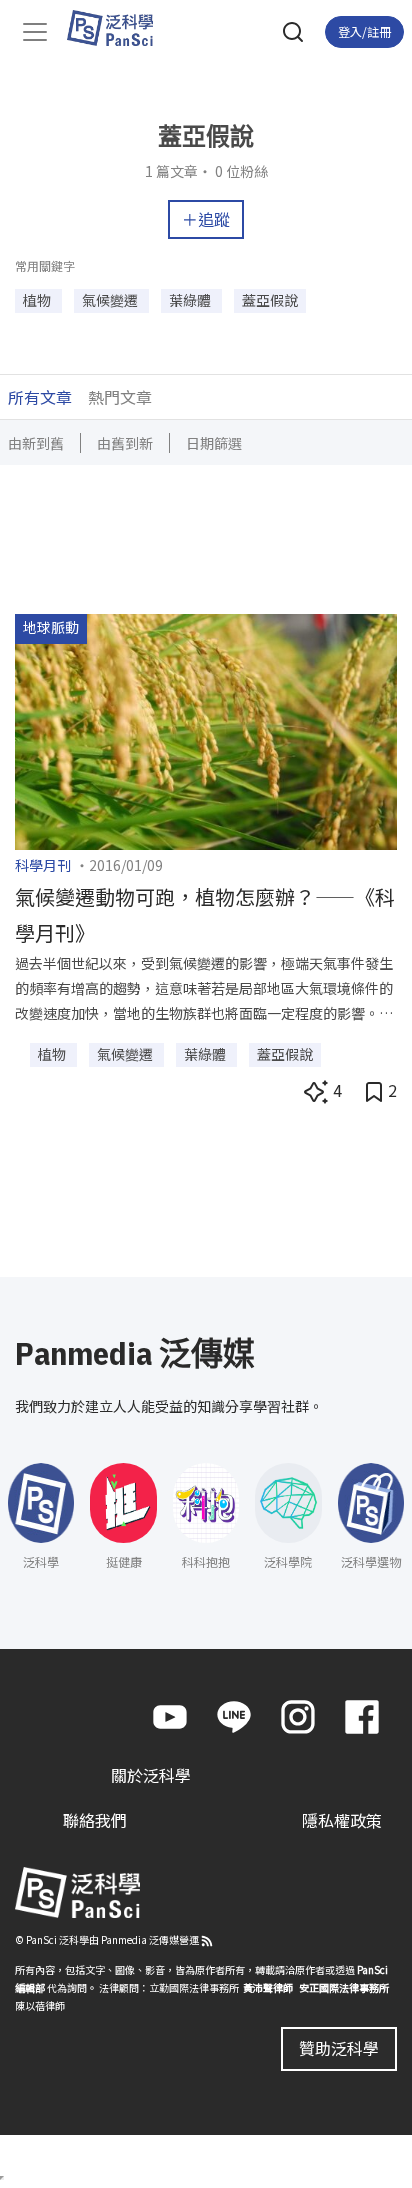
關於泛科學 (151, 1775)
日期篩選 (214, 443)
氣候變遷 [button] (111, 300)
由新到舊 (36, 443)
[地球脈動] (206, 730)
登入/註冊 (364, 31)
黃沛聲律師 (268, 1987)
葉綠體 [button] (191, 300)
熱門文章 (120, 397)
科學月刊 (43, 865)
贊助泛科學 (339, 2048)
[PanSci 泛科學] (119, 28)
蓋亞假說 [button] (270, 300)
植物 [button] (38, 300)
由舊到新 (125, 443)
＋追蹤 (206, 219)
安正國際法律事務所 (344, 1987)
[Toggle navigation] (35, 32)
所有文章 (40, 397)
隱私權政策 (342, 1820)
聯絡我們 (95, 1820)
